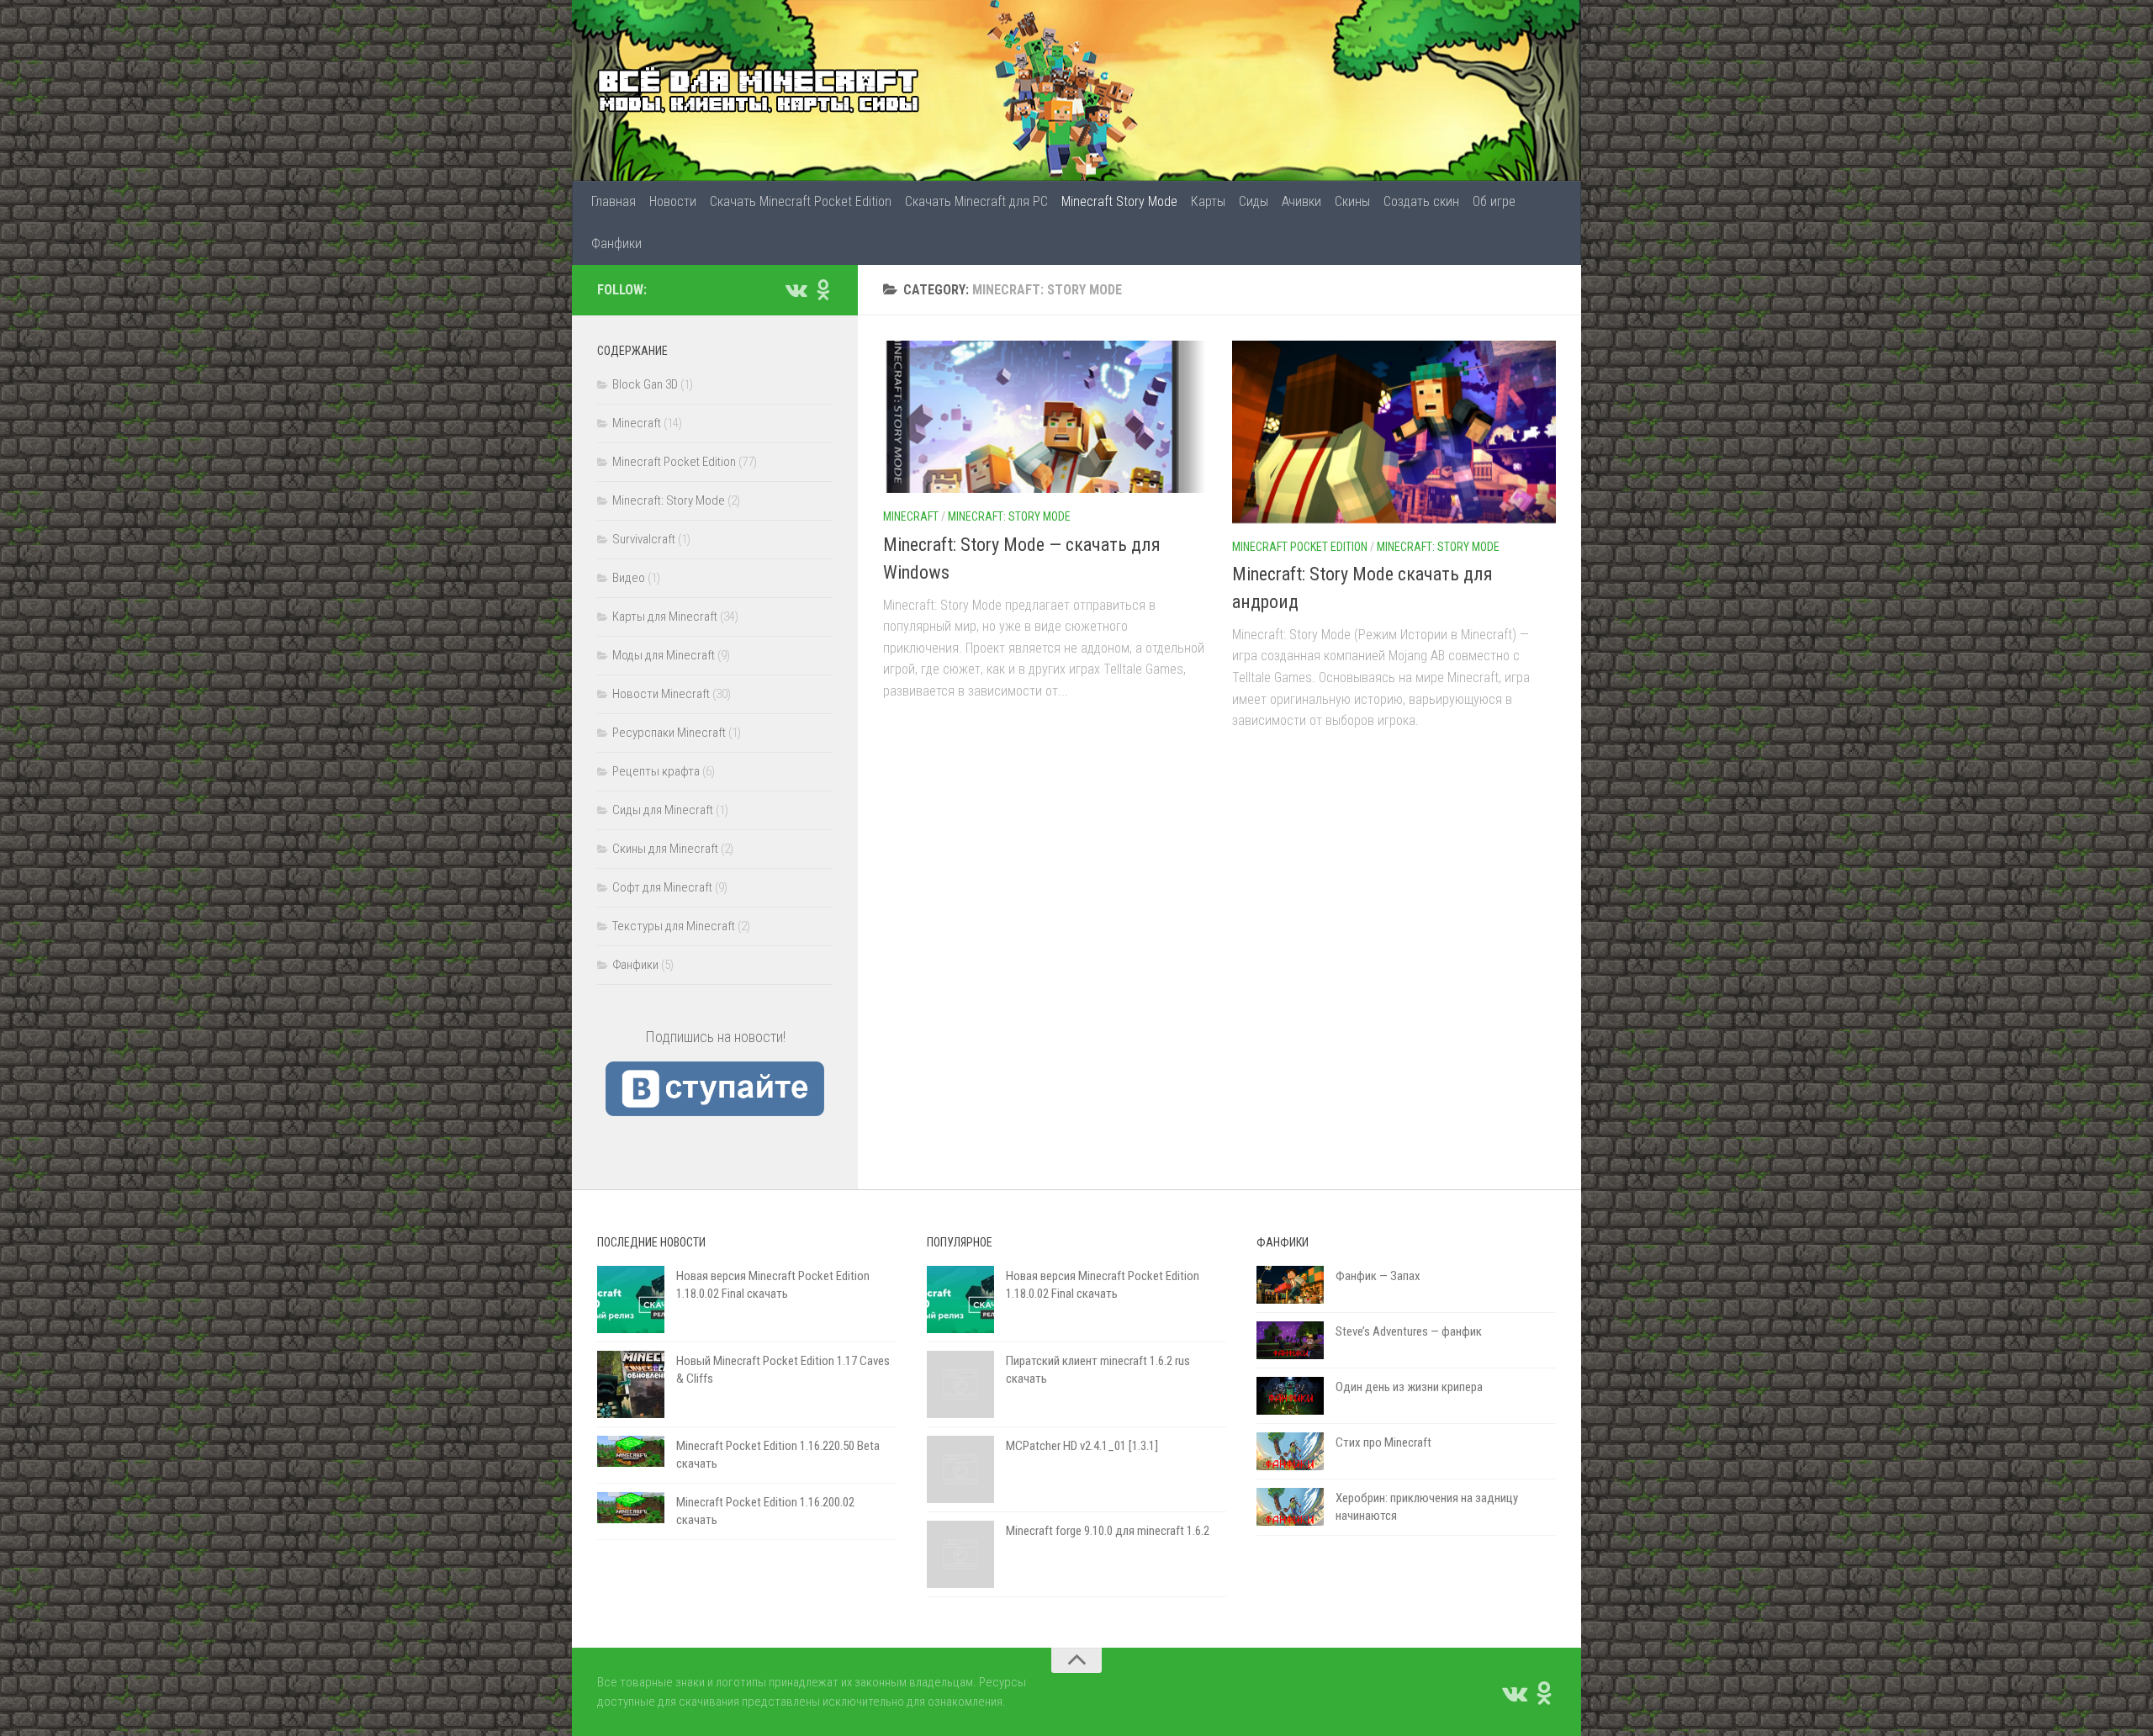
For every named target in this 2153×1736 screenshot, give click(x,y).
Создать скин (1421, 201)
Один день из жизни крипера (1409, 1387)
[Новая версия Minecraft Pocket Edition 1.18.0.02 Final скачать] (631, 1299)
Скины (1352, 201)
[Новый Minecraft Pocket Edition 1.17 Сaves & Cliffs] (631, 1384)
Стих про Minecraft (1383, 1442)
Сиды (1254, 201)
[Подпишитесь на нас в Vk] (796, 289)
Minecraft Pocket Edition (1300, 547)
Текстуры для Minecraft (674, 926)
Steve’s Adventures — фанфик (1409, 1331)
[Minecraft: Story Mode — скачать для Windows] (1045, 417)
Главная (614, 201)
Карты (1208, 201)
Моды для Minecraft (664, 655)
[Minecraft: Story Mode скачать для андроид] (1394, 432)
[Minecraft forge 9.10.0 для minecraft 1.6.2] (960, 1554)
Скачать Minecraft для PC (976, 201)
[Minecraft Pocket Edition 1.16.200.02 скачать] (631, 1508)
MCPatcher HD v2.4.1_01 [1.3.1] (1082, 1446)
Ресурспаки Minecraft (669, 733)
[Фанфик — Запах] (1290, 1285)
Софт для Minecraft (662, 887)
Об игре (1494, 201)
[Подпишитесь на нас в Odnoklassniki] (823, 289)
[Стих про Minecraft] (1290, 1451)
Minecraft (911, 516)
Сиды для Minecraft (663, 810)
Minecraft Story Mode (1119, 201)
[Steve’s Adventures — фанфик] (1290, 1340)
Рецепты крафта (656, 771)
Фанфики (616, 243)
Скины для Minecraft (665, 849)
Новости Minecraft (661, 694)
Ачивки (1301, 201)
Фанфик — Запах (1378, 1276)
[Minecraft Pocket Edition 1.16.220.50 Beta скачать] (631, 1451)
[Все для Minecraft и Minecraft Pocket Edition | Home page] (759, 90)
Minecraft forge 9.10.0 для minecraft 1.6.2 (1108, 1531)
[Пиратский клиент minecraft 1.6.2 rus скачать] (960, 1384)
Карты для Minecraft (665, 617)
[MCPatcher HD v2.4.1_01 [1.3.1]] (960, 1469)
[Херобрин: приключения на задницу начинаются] (1290, 1507)
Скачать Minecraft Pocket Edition (801, 201)
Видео (629, 578)
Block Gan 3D (645, 384)
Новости (673, 201)
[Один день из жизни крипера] (1290, 1396)
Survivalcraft (644, 539)
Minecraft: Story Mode (1009, 516)
